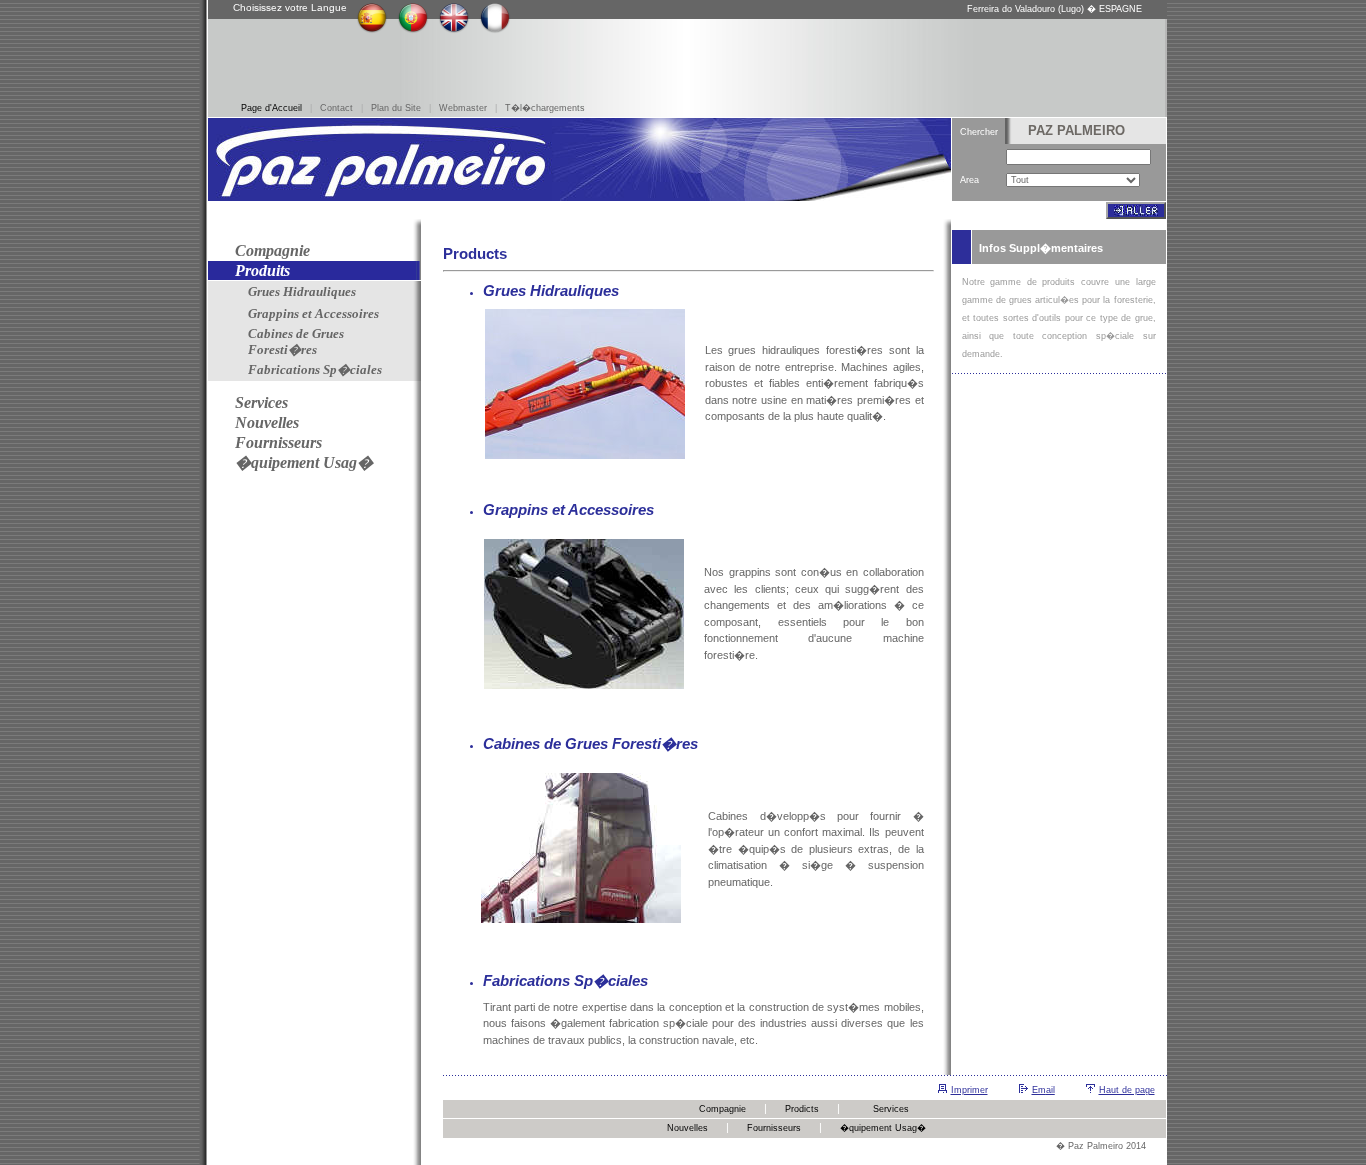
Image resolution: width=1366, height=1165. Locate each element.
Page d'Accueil (271, 108)
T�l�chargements (545, 108)
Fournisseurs (774, 1128)
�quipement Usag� (883, 1128)
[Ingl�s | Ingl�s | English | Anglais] (454, 30)
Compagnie (722, 1109)
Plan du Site (396, 108)
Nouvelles (687, 1128)
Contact (336, 108)
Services (891, 1109)
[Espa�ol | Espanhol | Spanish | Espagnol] (372, 30)
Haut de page (1127, 1090)
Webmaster (463, 108)
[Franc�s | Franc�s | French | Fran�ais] (495, 30)
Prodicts (802, 1109)
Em (1039, 1090)
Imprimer (969, 1090)
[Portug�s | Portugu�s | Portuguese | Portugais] (413, 30)
